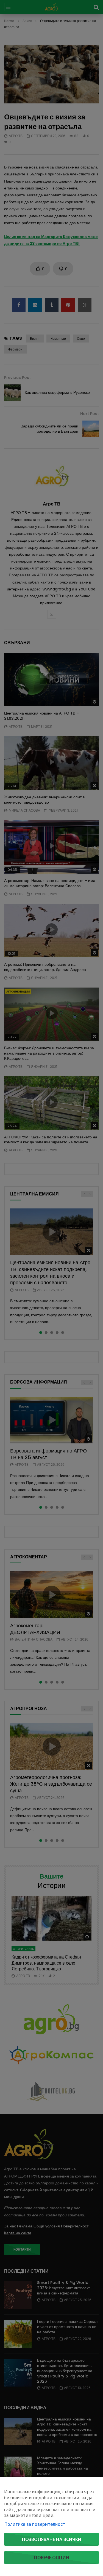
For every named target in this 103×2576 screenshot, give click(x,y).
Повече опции (52, 2558)
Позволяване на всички (52, 2539)
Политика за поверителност (35, 2524)
